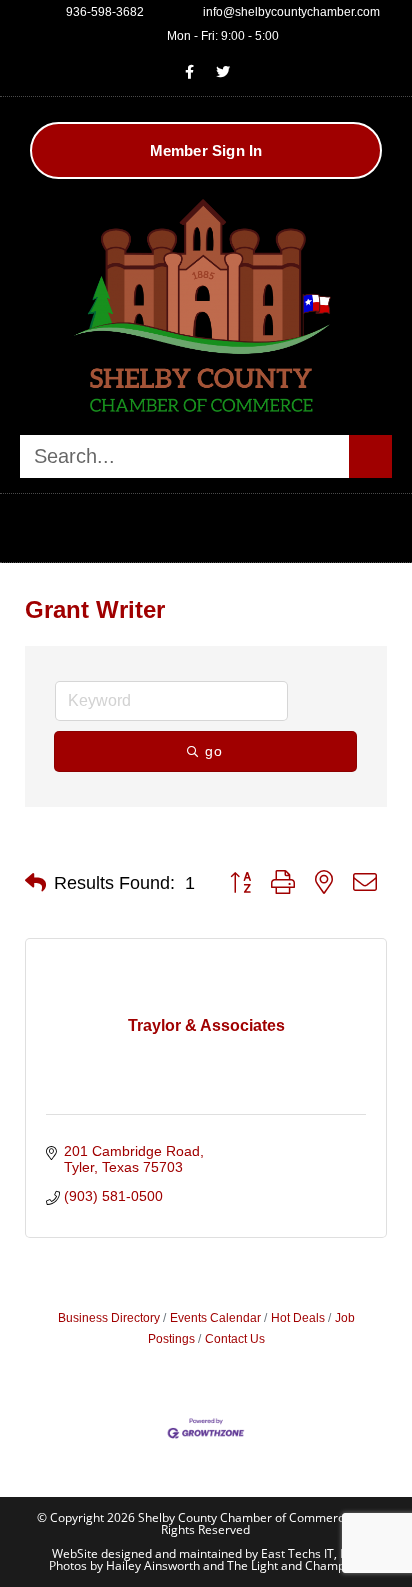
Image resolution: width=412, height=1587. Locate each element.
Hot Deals (298, 1318)
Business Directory (109, 1318)
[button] (206, 523)
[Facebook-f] (190, 72)
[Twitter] (223, 72)
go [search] (214, 751)
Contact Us (235, 1339)
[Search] (370, 456)
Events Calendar (215, 1318)
